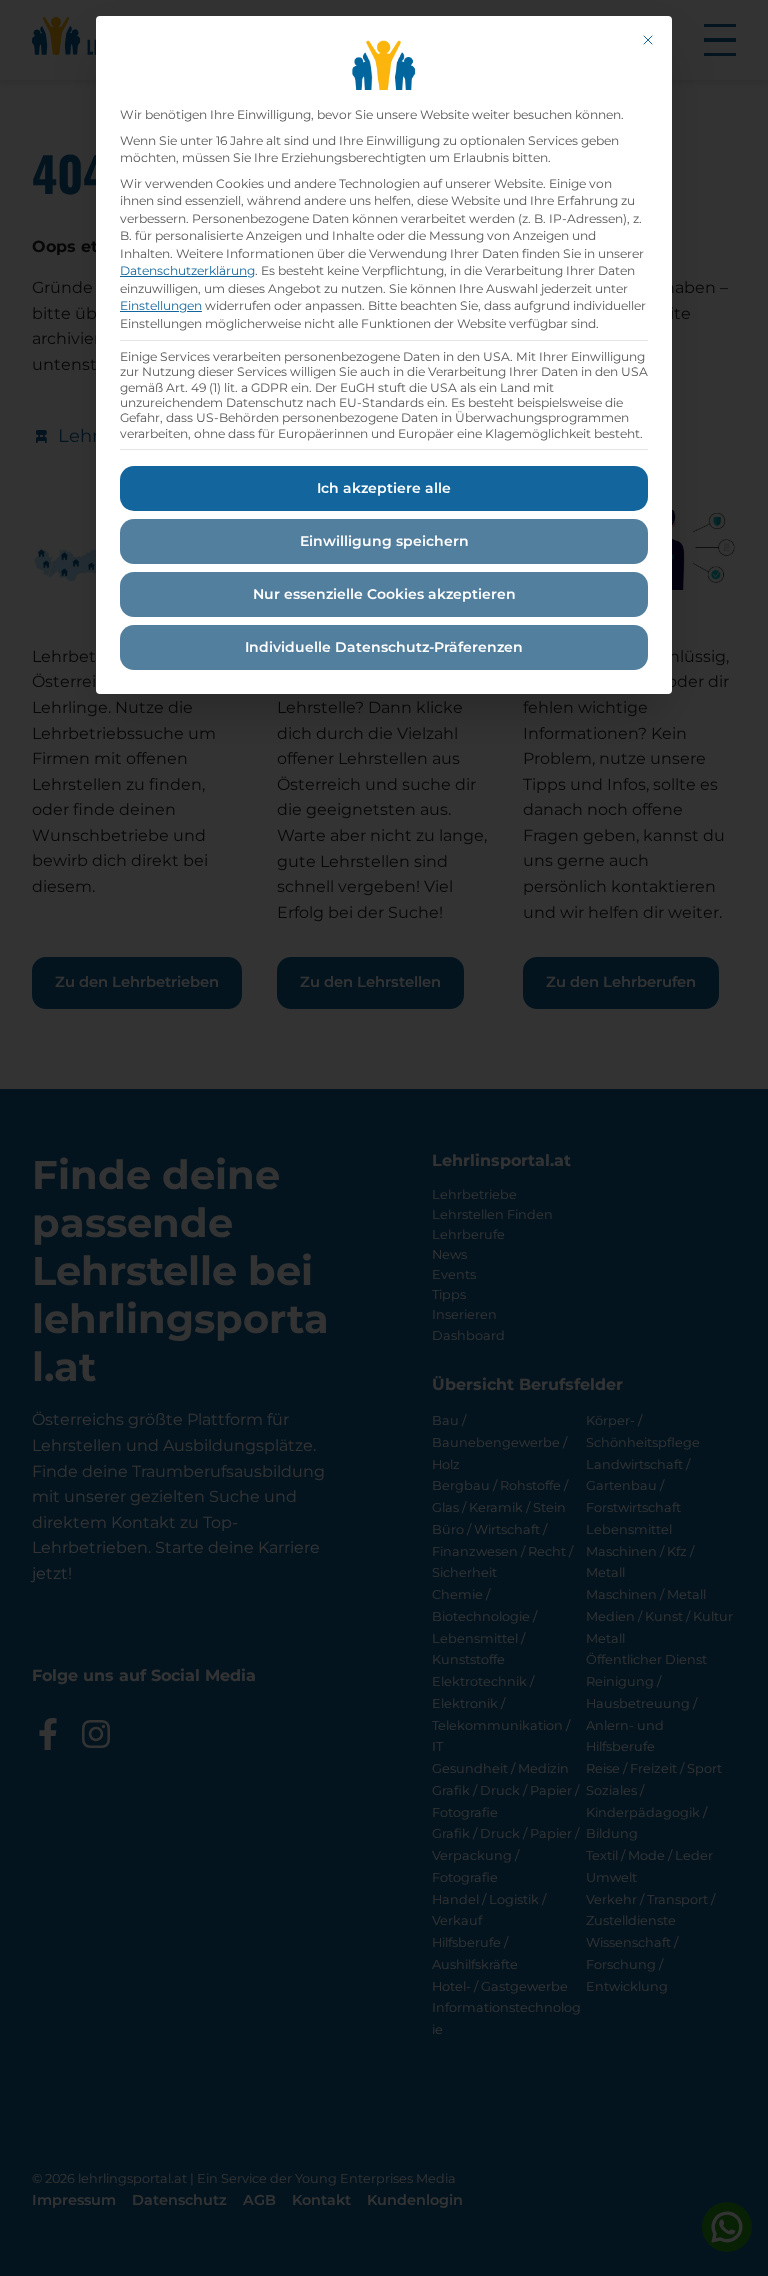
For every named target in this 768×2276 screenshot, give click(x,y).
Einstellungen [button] (161, 305)
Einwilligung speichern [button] (384, 541)
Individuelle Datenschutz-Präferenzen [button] (384, 647)
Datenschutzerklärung (187, 270)
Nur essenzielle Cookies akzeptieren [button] (384, 594)
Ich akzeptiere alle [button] (384, 488)
